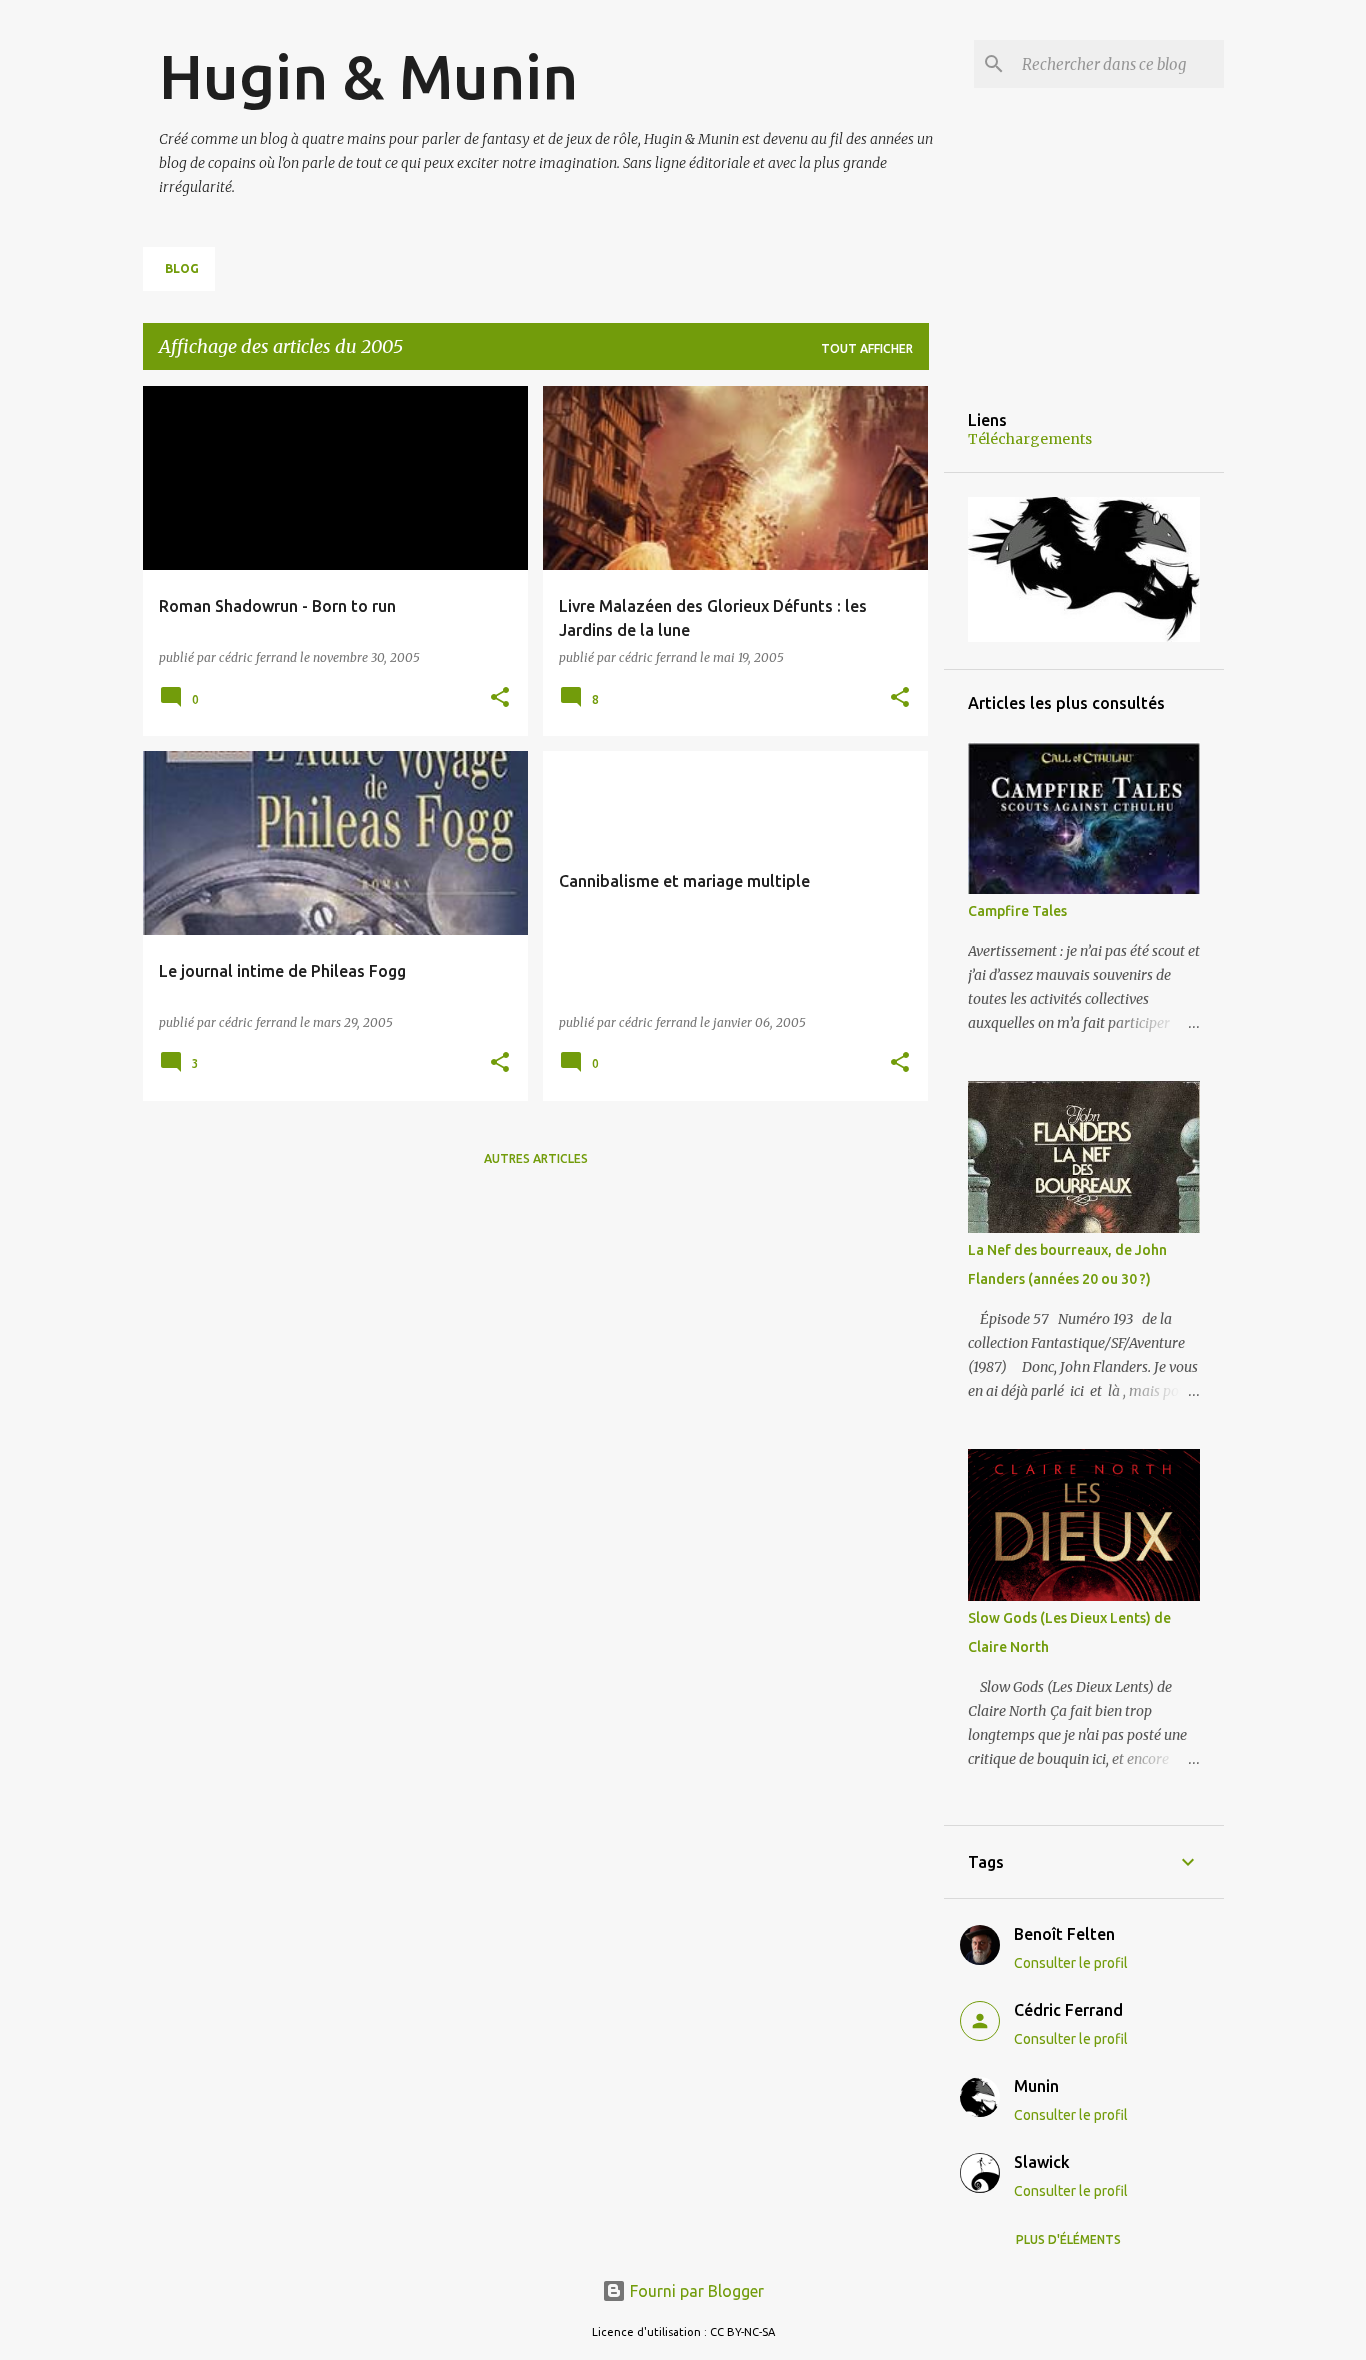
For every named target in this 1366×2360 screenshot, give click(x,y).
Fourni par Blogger (695, 2291)
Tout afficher (867, 348)
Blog (182, 268)
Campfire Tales (1017, 911)
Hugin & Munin (368, 76)
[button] (500, 698)
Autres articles (536, 1158)
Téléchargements (1030, 439)
